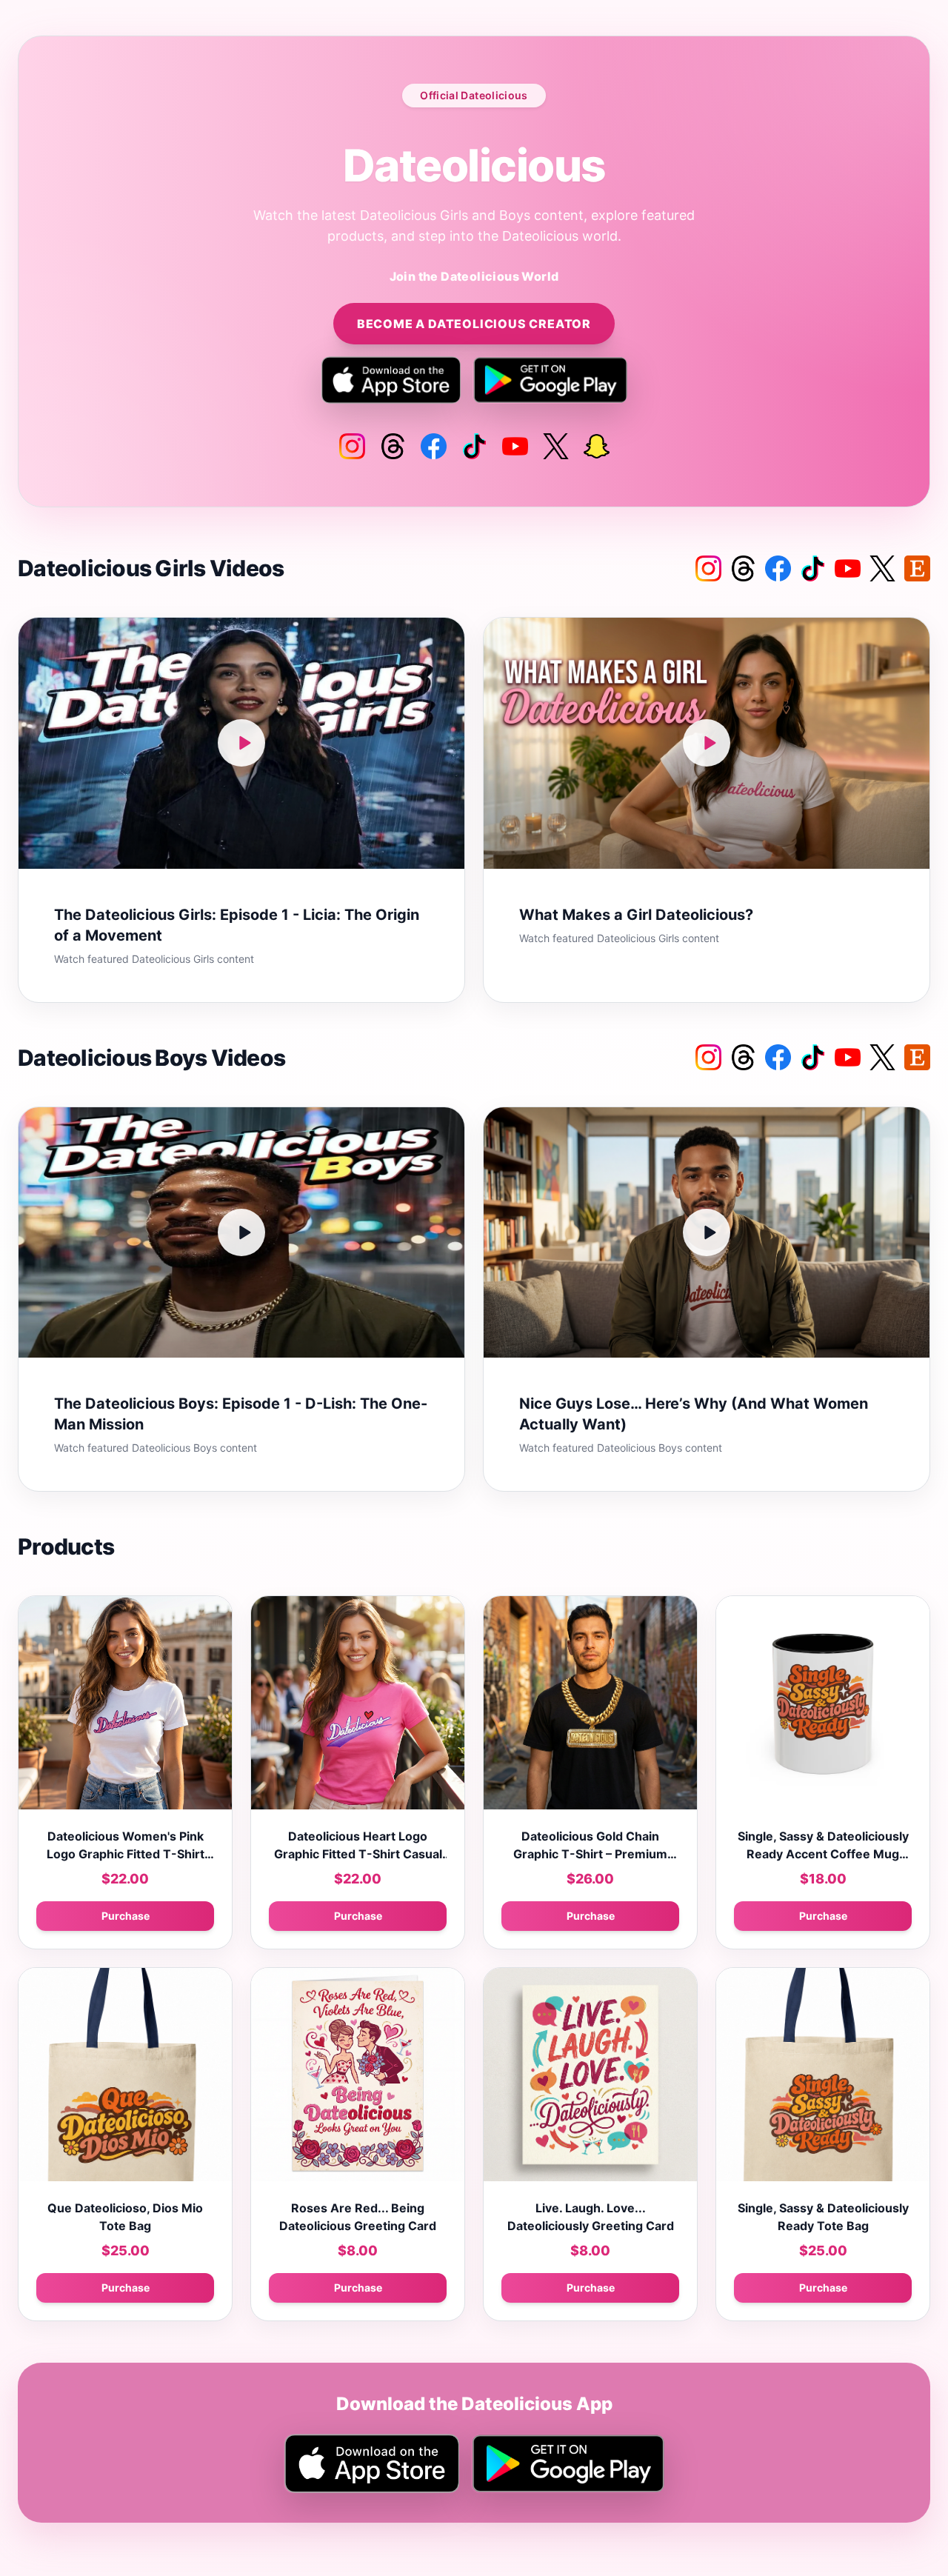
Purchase (126, 1916)
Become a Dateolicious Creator (474, 324)
